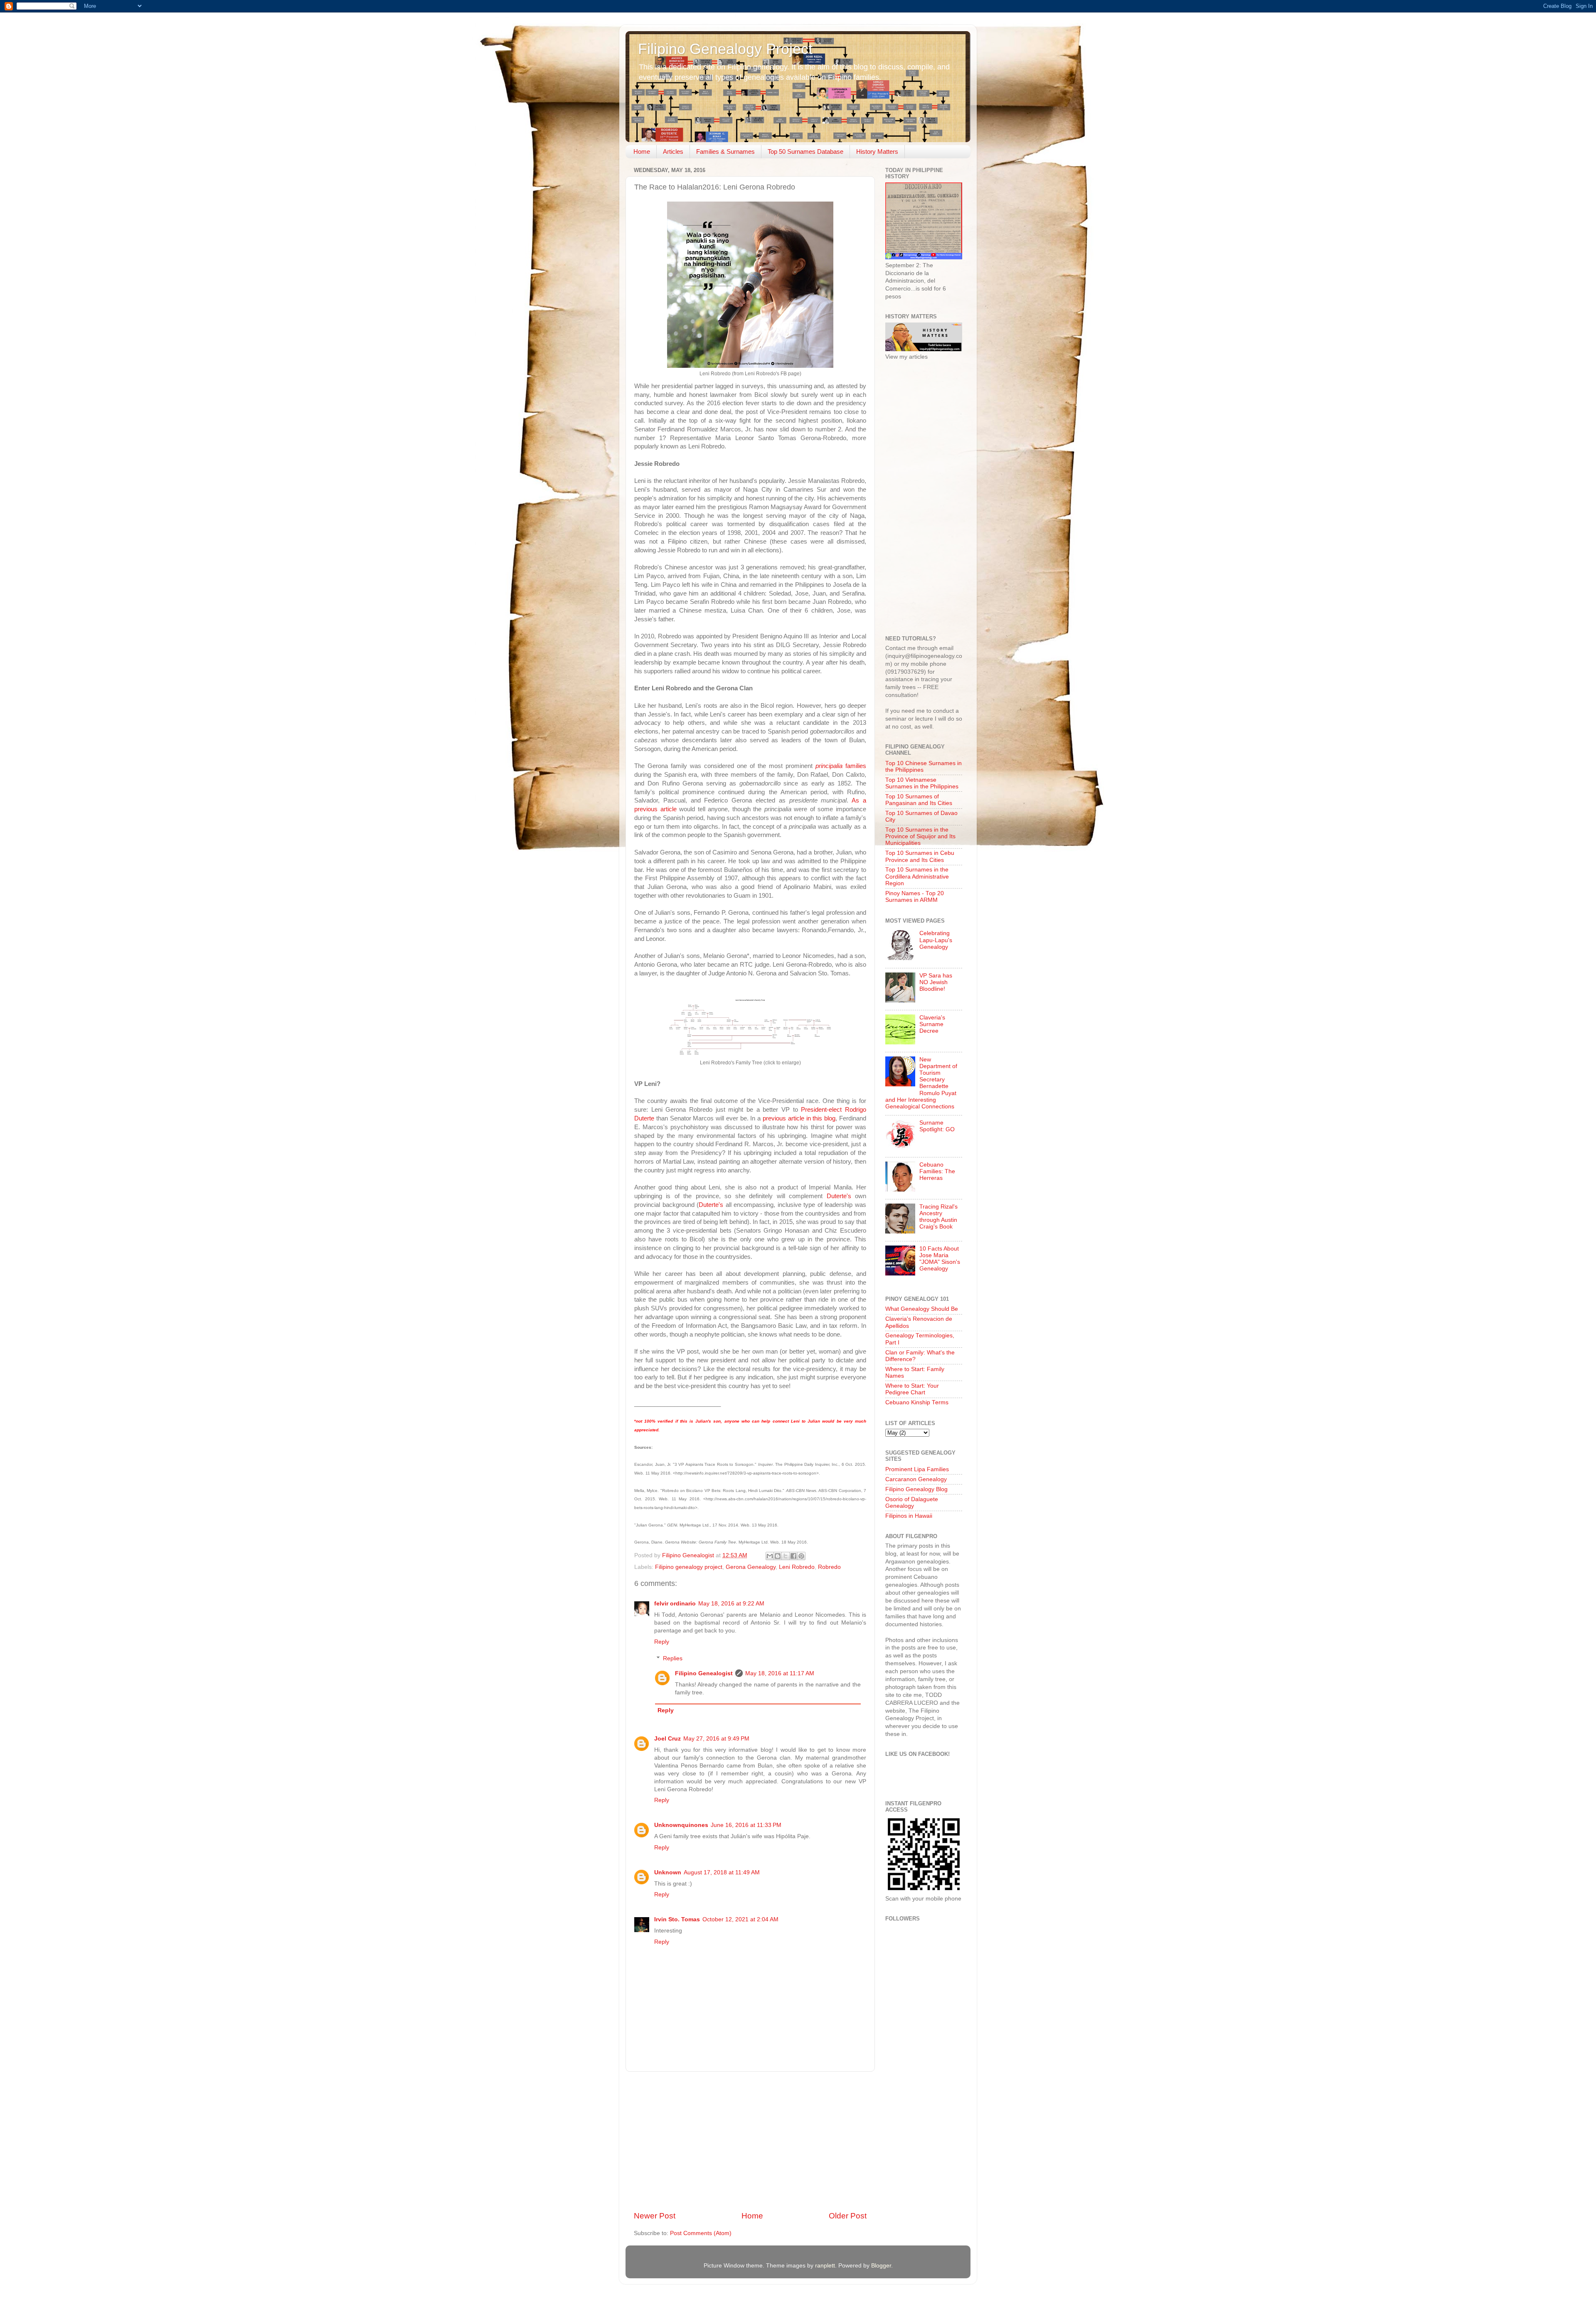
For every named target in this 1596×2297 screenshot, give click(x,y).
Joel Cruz (667, 1739)
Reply (662, 1642)
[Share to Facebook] (793, 1556)
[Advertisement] (750, 2141)
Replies (673, 1658)
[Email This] (770, 1556)
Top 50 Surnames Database (805, 151)
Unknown (668, 1872)
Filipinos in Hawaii (909, 1516)
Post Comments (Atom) (701, 2233)
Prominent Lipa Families (917, 1469)
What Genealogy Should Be (922, 1309)
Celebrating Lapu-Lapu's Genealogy (936, 940)
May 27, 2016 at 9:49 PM (716, 1739)
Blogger (881, 2266)
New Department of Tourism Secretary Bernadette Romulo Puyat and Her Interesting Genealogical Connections (921, 1083)
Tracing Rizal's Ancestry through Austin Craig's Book (938, 1217)
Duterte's (839, 1196)
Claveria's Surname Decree (932, 1024)
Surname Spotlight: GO (937, 1126)
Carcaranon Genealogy (916, 1479)
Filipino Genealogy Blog (916, 1489)
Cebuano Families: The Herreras (937, 1171)
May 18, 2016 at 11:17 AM (780, 1673)
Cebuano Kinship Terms (917, 1402)
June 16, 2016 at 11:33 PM (746, 1825)
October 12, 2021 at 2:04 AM (740, 1919)
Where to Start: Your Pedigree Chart (912, 1389)
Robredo (829, 1567)
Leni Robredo (797, 1567)
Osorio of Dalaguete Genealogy (912, 1503)
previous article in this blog (799, 1118)
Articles (673, 151)
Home (642, 151)
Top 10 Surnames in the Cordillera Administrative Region (917, 876)
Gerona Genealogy (751, 1567)
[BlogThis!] (778, 1556)
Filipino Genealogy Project (725, 49)
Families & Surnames (725, 151)
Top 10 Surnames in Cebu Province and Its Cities (920, 856)
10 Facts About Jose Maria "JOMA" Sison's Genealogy (940, 1259)
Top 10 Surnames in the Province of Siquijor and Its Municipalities (920, 836)
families (841, 766)
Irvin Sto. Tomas (677, 1919)
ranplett (825, 2266)
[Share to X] (786, 1556)
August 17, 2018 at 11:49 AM (722, 1872)
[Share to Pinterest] (801, 1556)
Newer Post (655, 2216)
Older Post (848, 2216)
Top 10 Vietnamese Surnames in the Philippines (922, 783)
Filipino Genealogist (704, 1673)
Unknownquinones (681, 1825)
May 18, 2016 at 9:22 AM (731, 1604)
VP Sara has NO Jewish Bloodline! (936, 982)
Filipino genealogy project (689, 1567)
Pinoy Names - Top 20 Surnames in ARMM (915, 897)
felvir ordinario (675, 1604)
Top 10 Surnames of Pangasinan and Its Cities (919, 800)
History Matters (877, 151)
